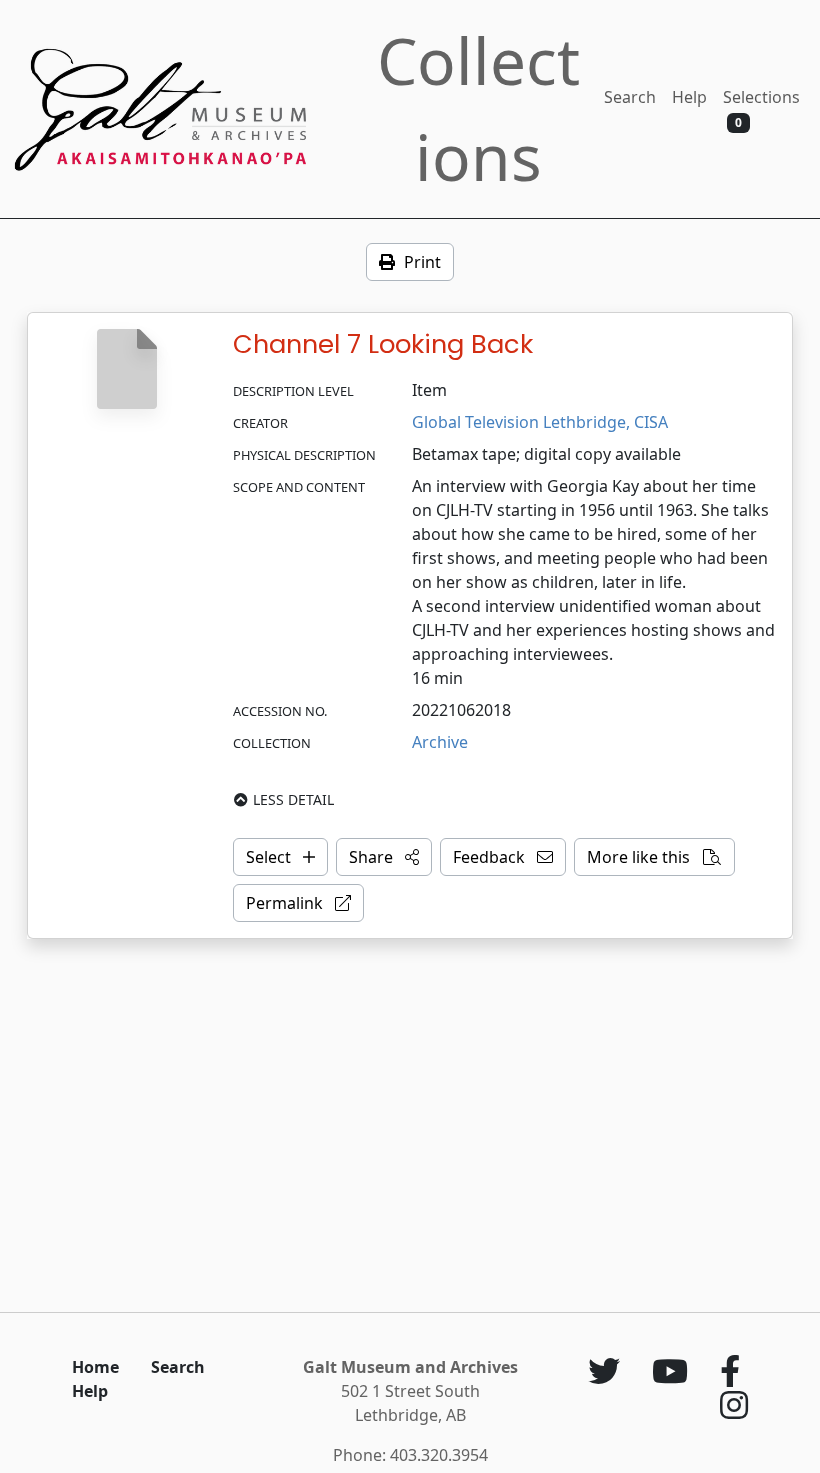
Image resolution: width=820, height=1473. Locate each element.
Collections (478, 108)
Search (630, 97)
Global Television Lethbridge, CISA (540, 422)
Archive (440, 742)
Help (689, 97)
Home (95, 1367)
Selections (761, 108)
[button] (384, 857)
